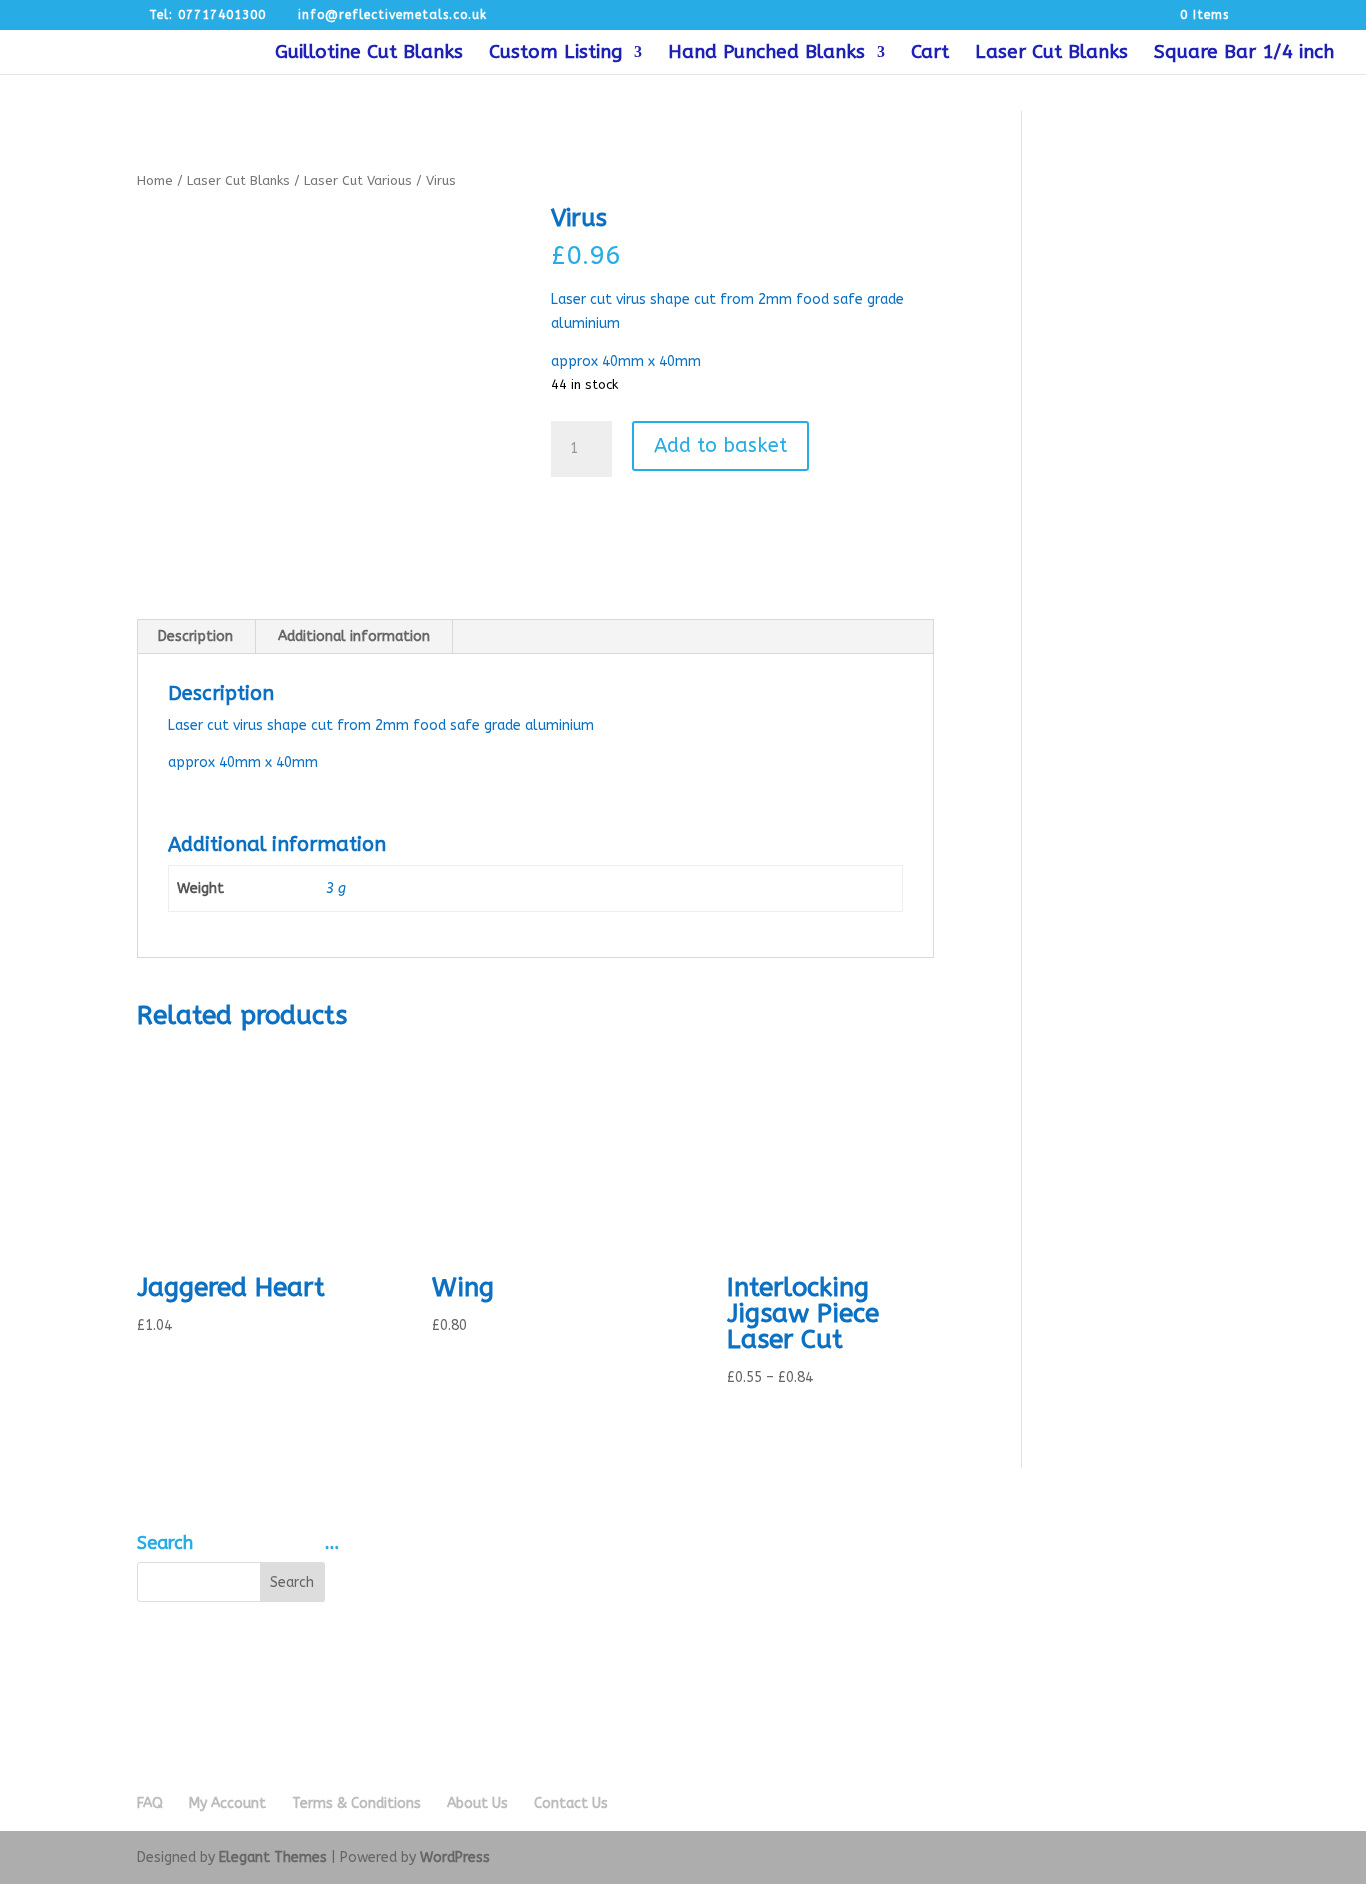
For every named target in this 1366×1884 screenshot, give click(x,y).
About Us (477, 1803)
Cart (930, 54)
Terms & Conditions (356, 1803)
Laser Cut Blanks (1051, 54)
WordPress (455, 1857)
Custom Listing (555, 54)
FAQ (150, 1803)
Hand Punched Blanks (766, 54)
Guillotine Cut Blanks (369, 54)
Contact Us (571, 1803)
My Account (227, 1803)
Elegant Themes (273, 1857)
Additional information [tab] (354, 636)
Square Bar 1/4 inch (1244, 54)
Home (155, 180)
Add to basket (720, 445)
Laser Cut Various (358, 180)
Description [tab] (195, 636)
